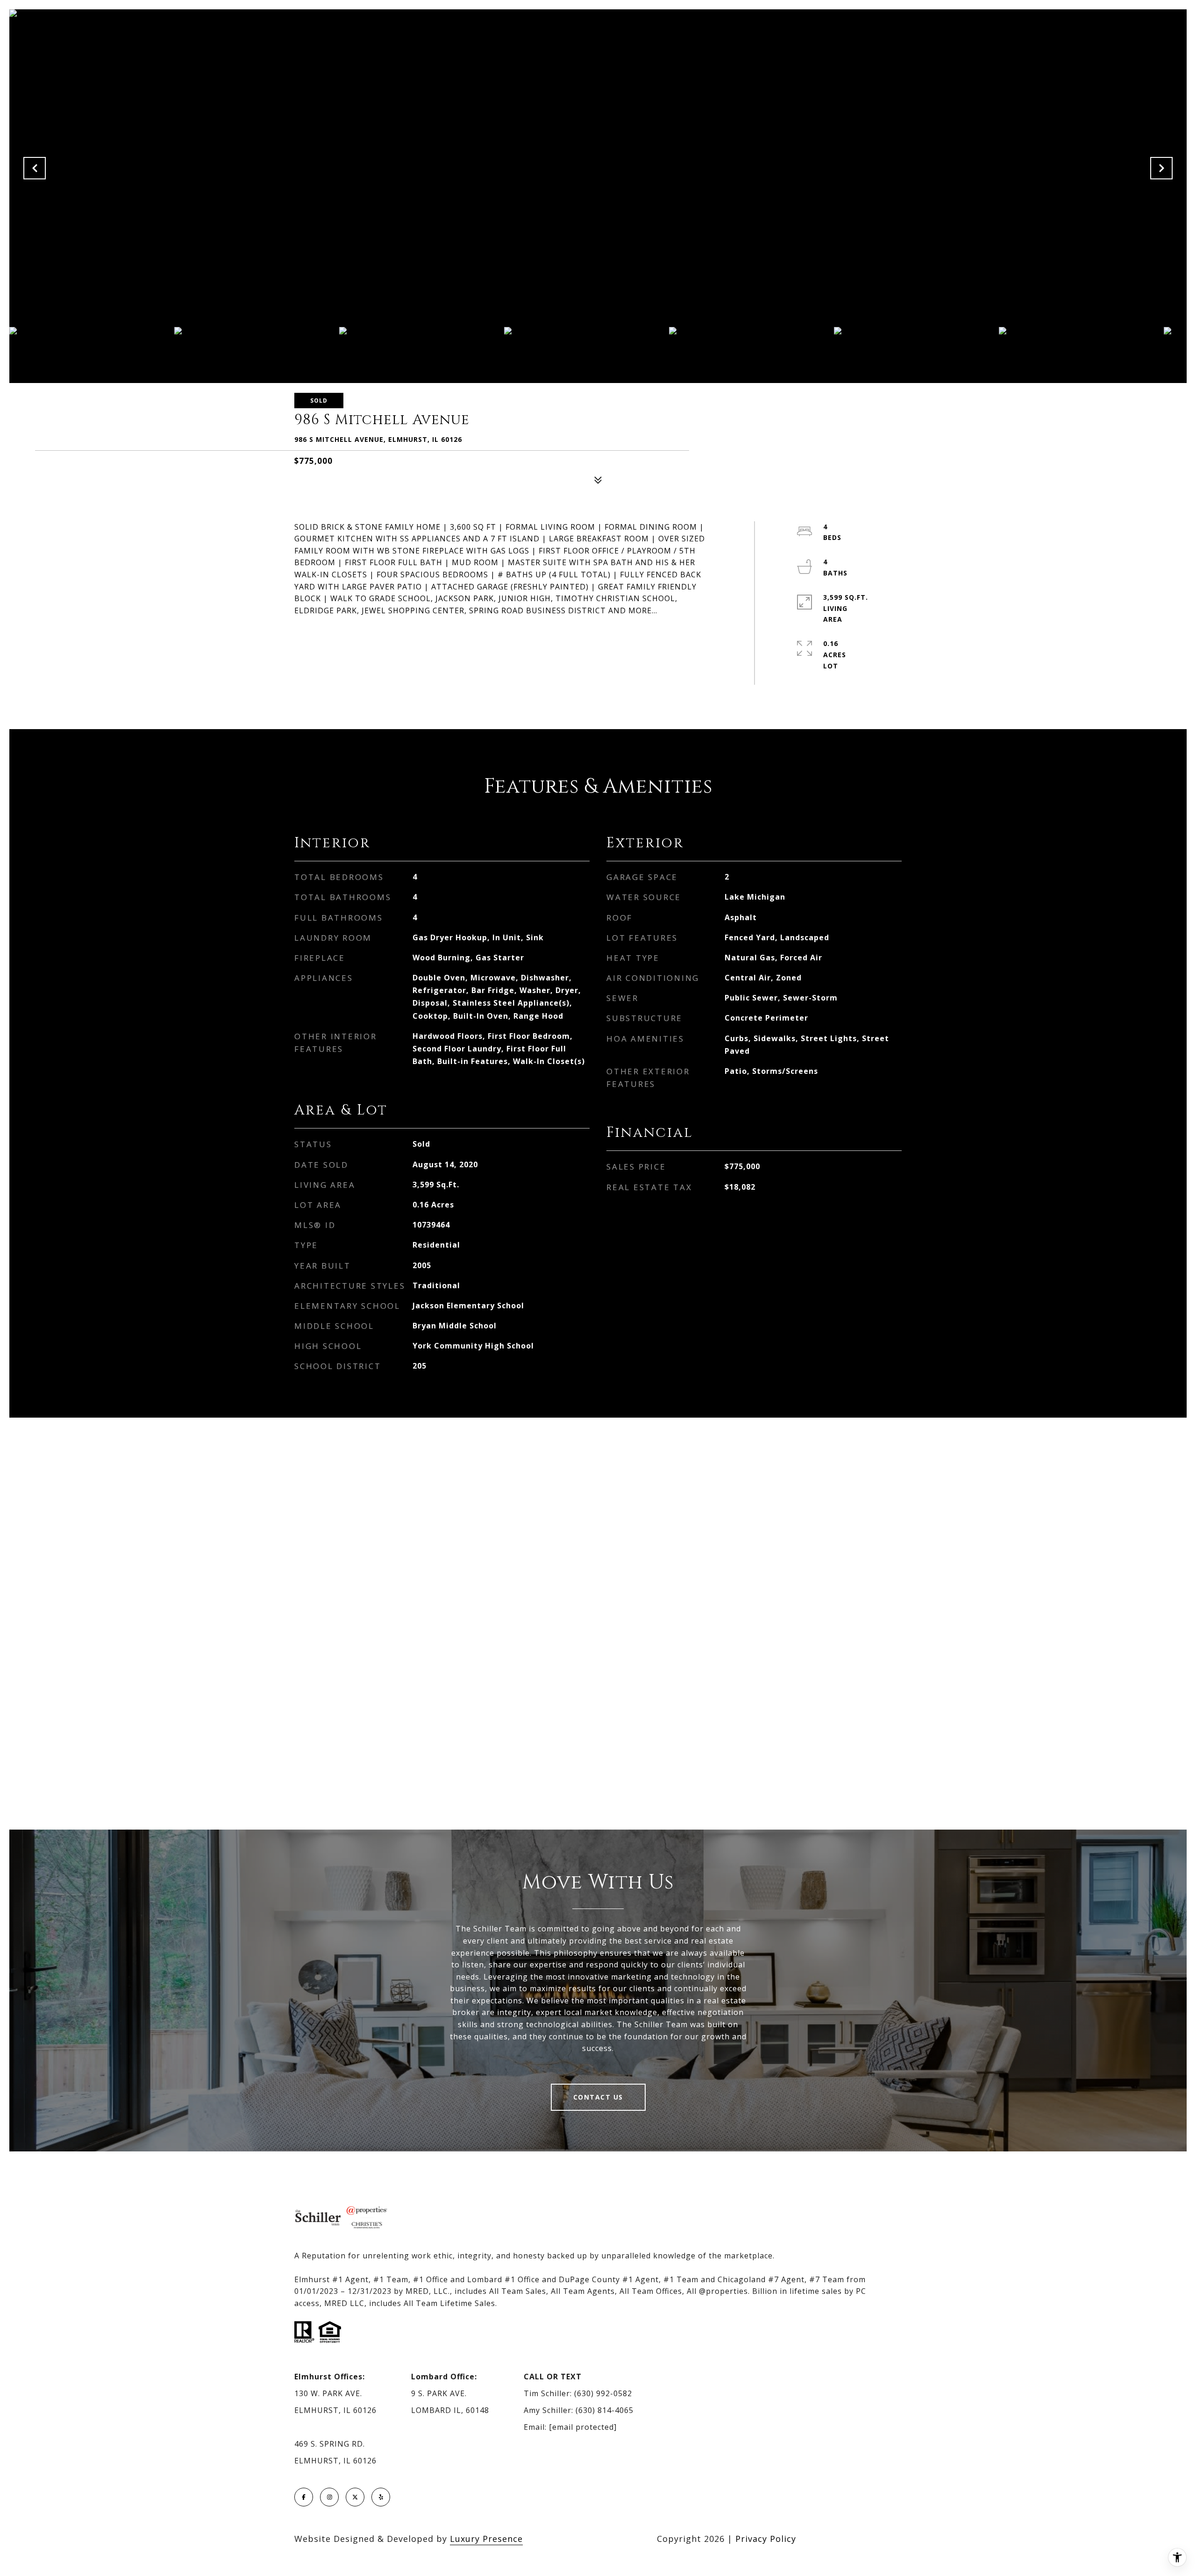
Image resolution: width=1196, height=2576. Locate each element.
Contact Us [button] (598, 2097)
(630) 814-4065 (605, 2410)
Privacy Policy (766, 2539)
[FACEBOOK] (304, 2497)
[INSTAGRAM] (329, 2497)
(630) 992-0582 (603, 2393)
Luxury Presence (486, 2539)
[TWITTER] (355, 2497)
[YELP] (381, 2497)
